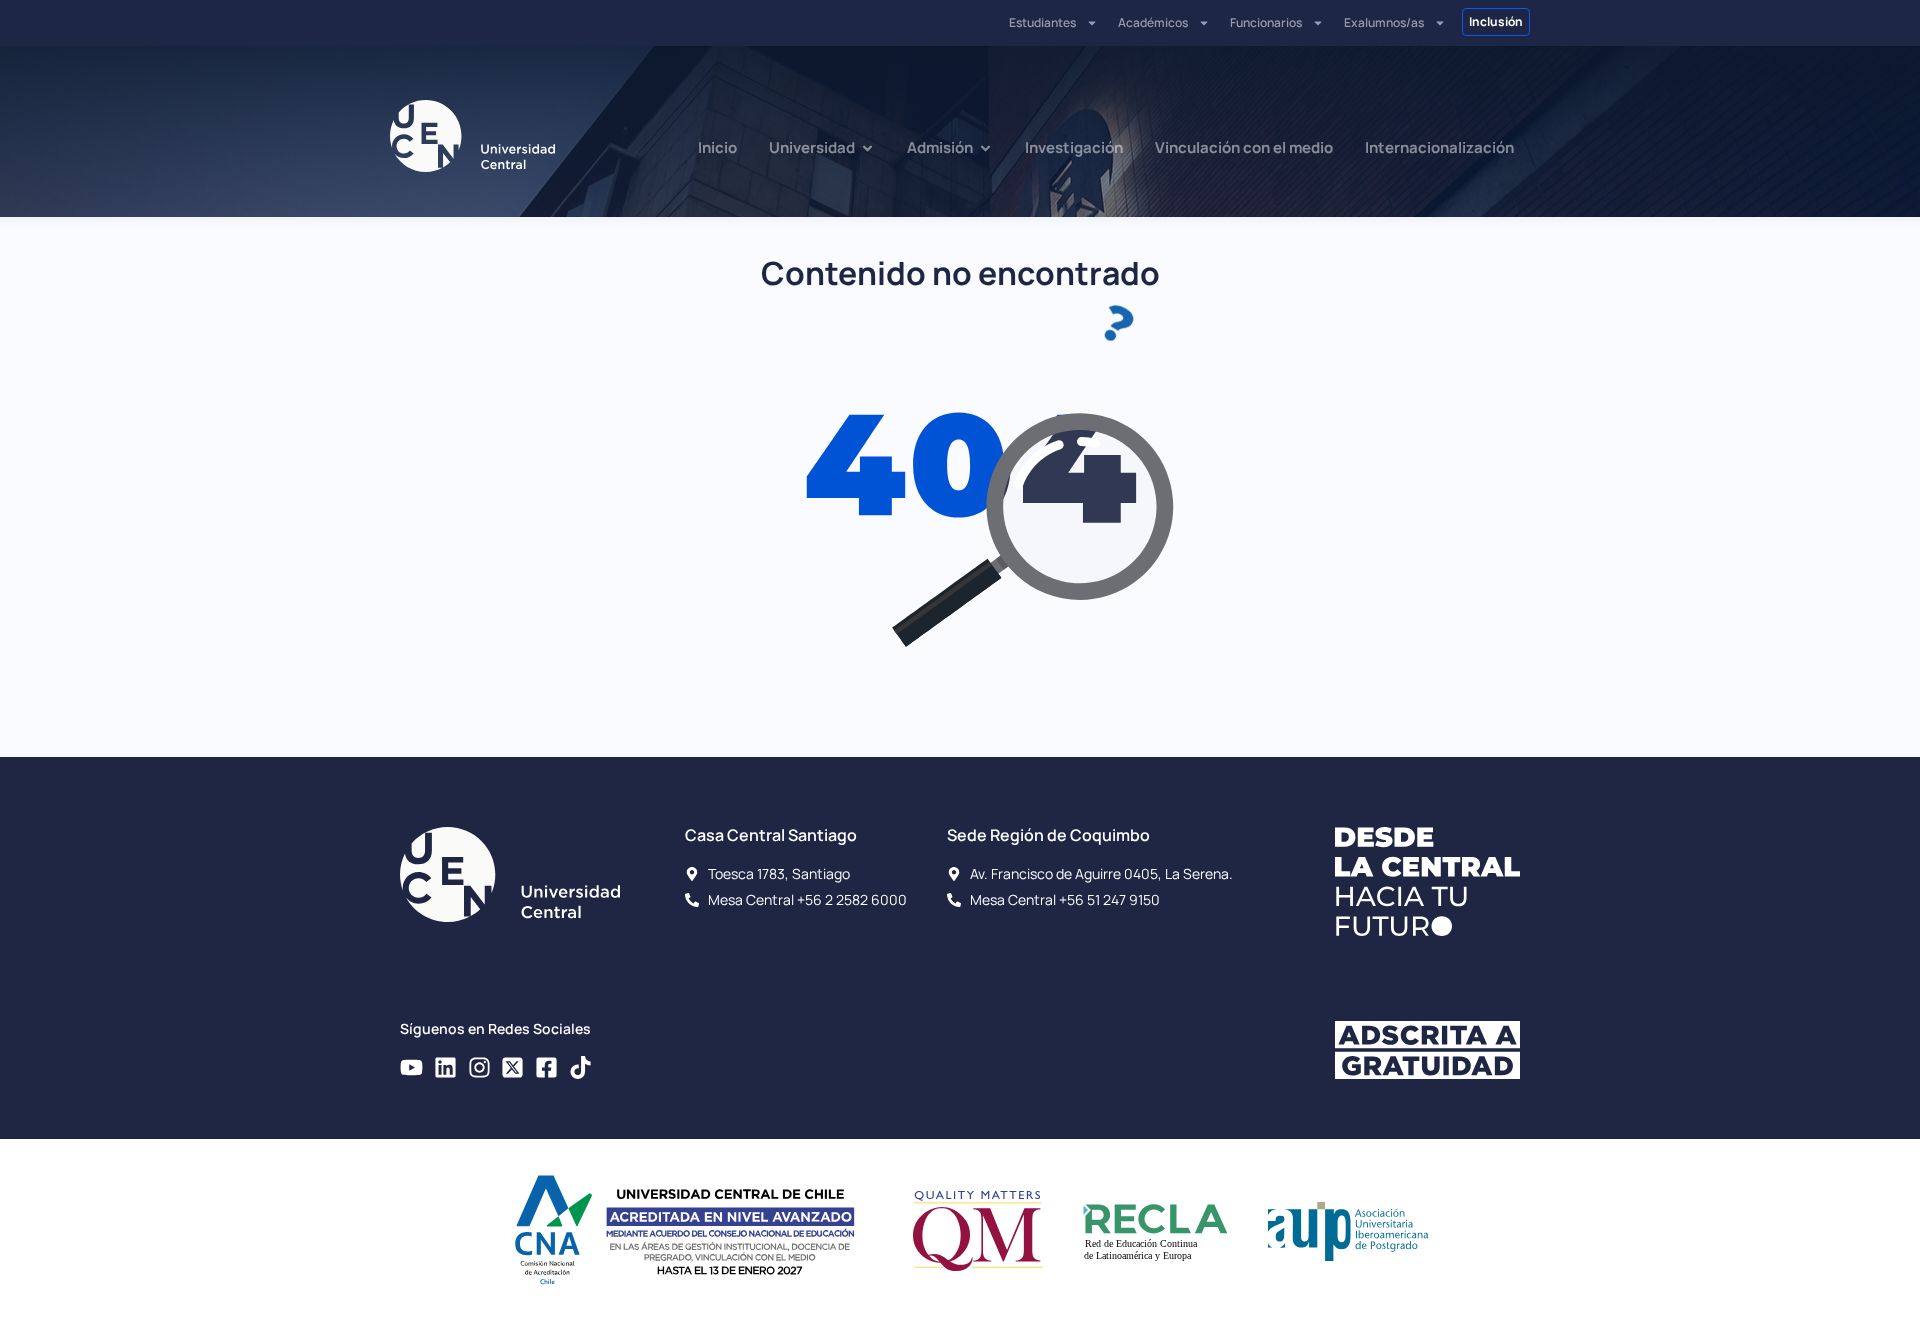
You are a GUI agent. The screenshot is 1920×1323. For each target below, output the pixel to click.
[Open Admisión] (985, 148)
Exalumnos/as (1384, 22)
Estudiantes (1042, 22)
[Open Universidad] (867, 148)
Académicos (1153, 22)
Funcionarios (1266, 22)
